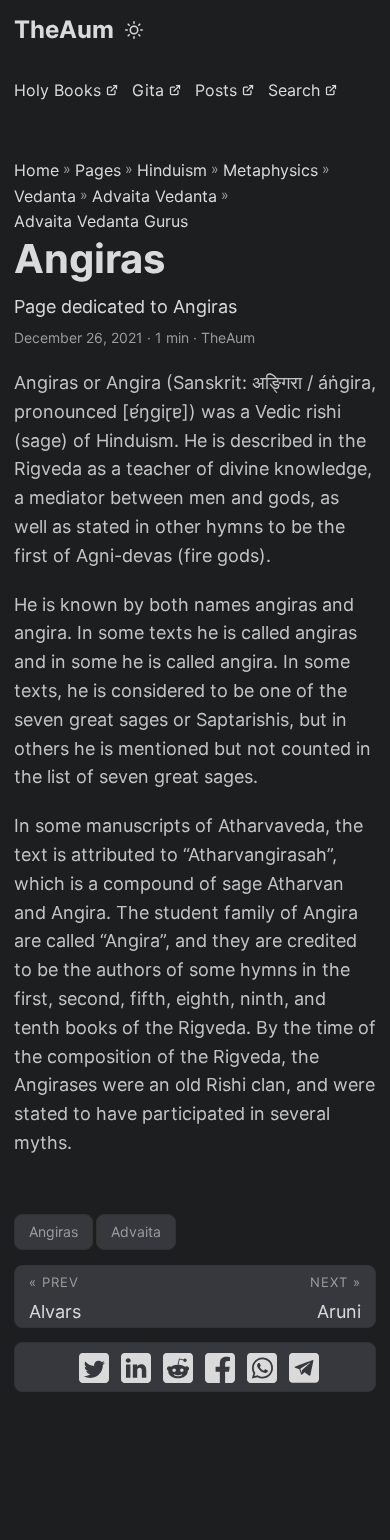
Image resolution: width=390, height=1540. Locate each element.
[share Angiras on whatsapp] (262, 1372)
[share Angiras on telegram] (304, 1372)
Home (36, 170)
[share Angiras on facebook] (220, 1372)
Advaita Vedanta (154, 196)
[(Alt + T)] (134, 30)
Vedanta (45, 196)
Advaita (136, 1231)
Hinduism (172, 170)
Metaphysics (270, 170)
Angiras (53, 1231)
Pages (98, 170)
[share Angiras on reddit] (178, 1372)
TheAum (64, 29)
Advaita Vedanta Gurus (101, 221)
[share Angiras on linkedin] (136, 1372)
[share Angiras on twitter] (94, 1372)
